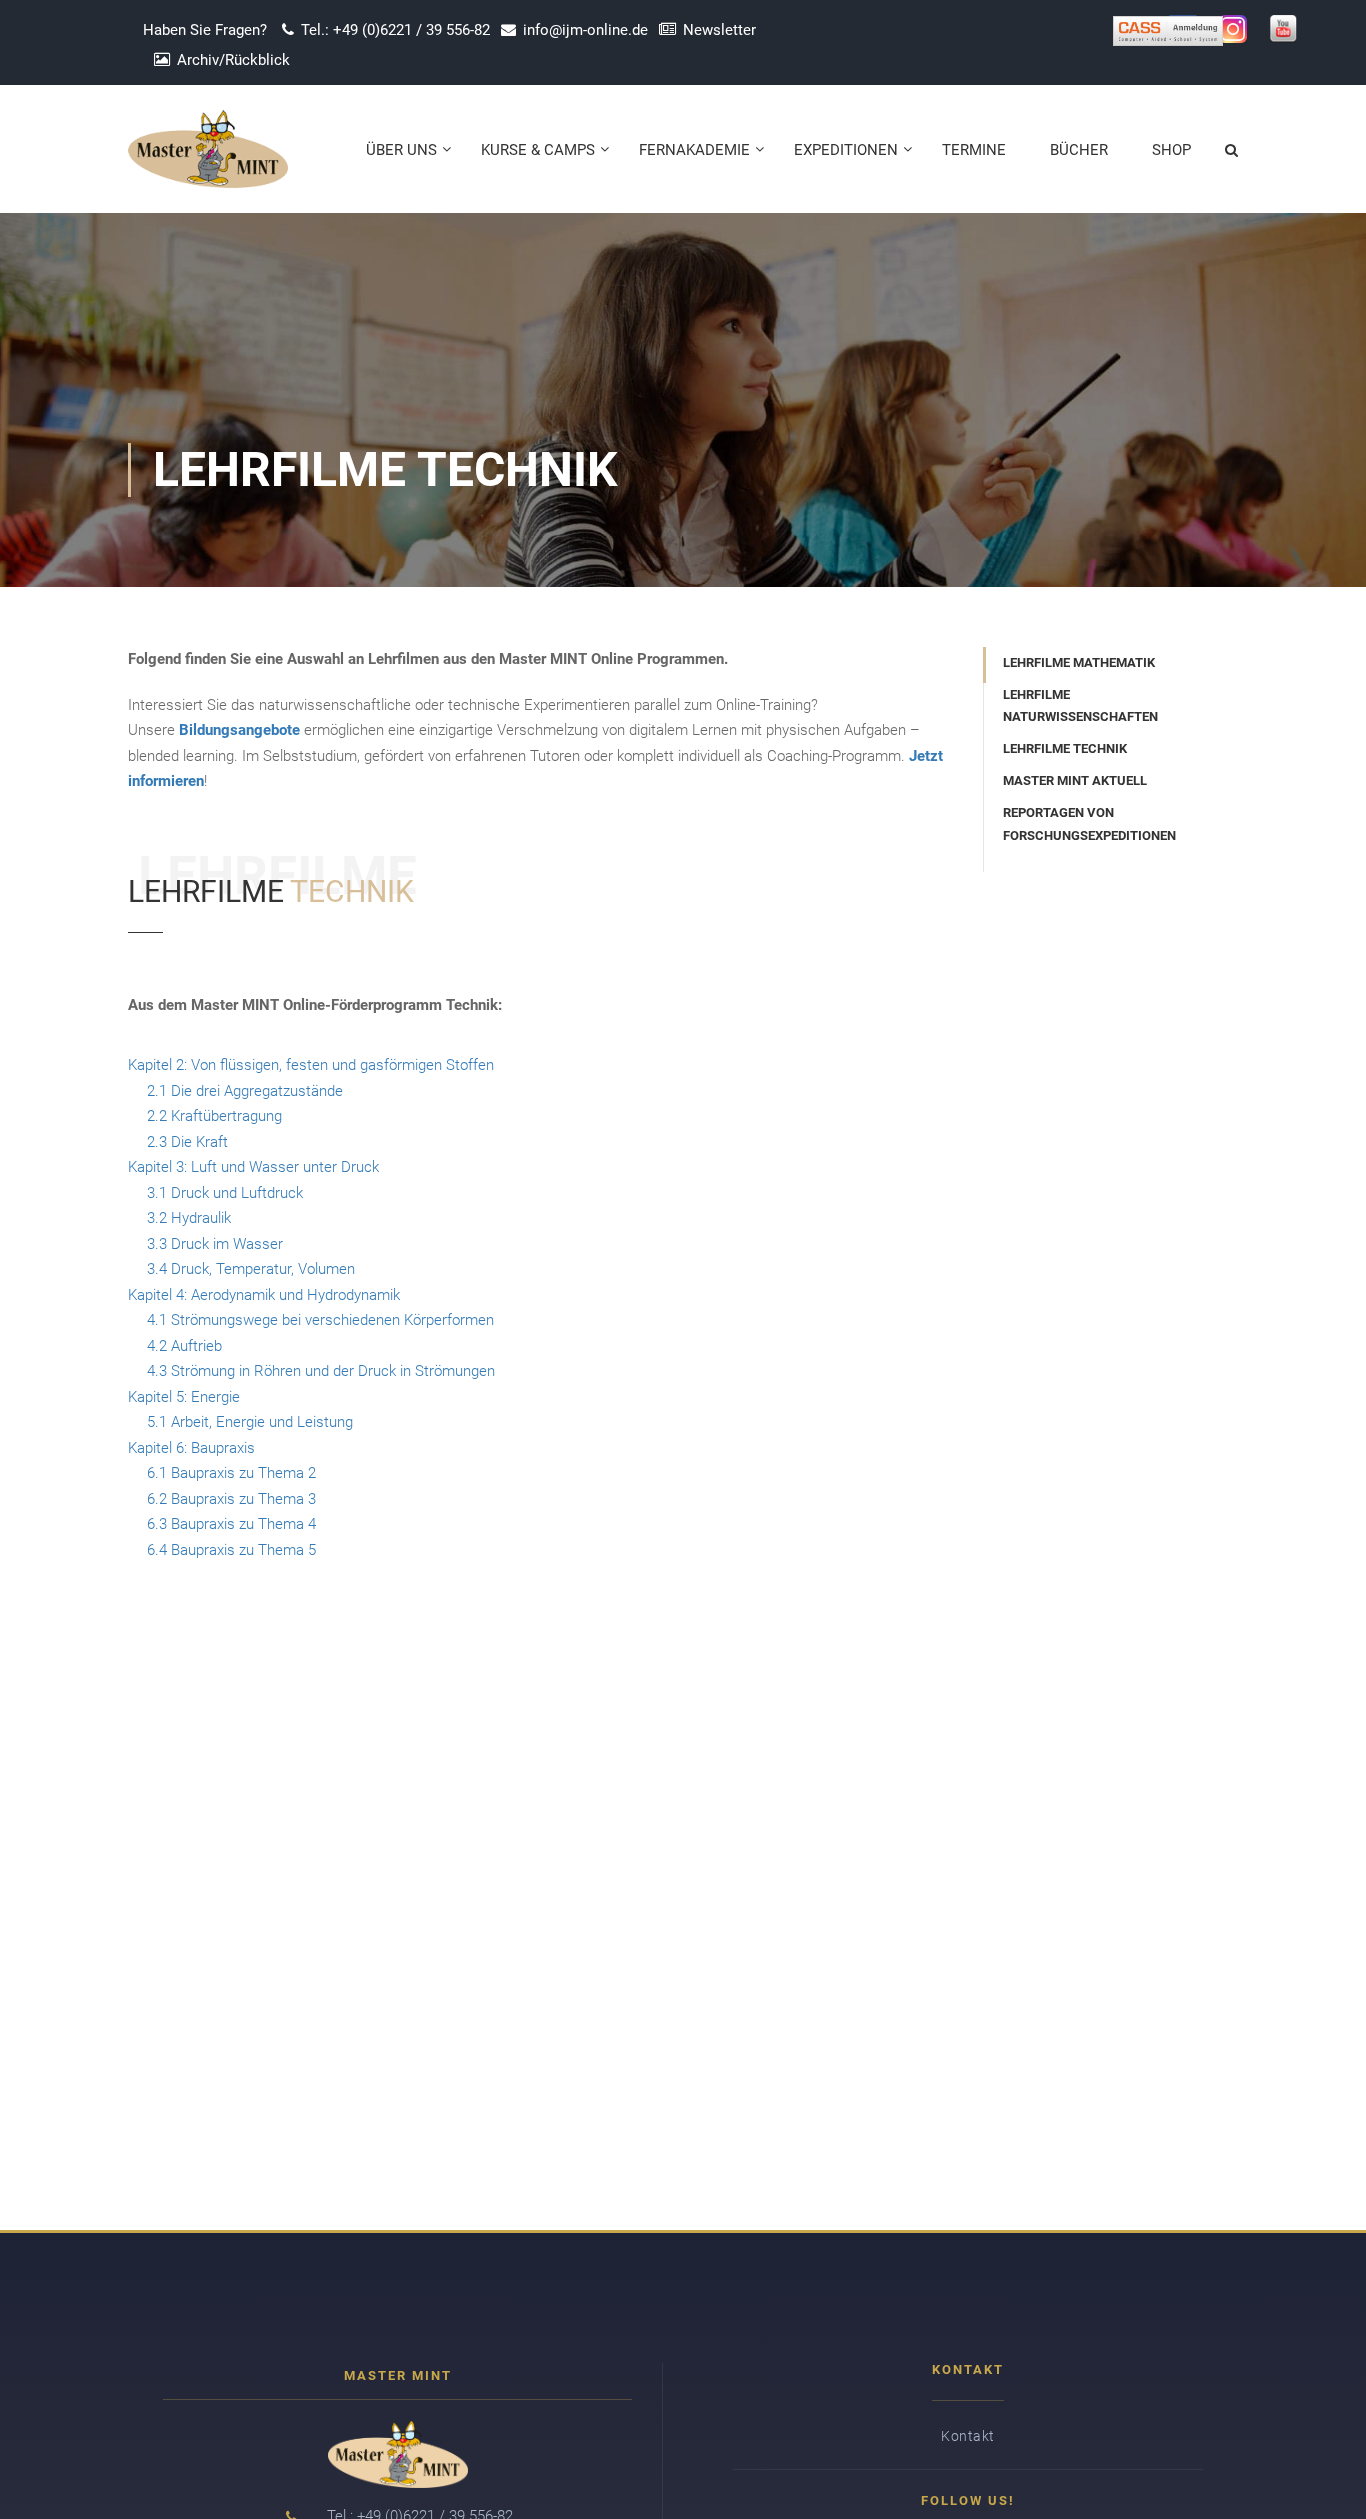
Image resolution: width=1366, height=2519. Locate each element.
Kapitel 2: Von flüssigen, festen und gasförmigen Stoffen (311, 1065)
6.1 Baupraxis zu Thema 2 (231, 1473)
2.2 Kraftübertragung (214, 1116)
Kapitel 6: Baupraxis (191, 1448)
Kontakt (968, 2436)
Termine (974, 150)
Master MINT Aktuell (1075, 780)
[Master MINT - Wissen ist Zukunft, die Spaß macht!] (208, 159)
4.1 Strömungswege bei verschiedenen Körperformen (320, 1320)
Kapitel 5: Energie (184, 1397)
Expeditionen (846, 150)
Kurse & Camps (538, 150)
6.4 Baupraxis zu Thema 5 (231, 1550)
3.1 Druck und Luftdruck (225, 1193)
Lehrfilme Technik (1065, 748)
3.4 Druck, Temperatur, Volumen (251, 1269)
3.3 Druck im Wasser (215, 1244)
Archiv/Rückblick (233, 60)
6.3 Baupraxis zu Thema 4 (231, 1524)
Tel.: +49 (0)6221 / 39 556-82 (395, 30)
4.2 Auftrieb (184, 1346)
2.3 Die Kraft (187, 1142)
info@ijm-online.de (585, 30)
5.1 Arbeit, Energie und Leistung (250, 1422)
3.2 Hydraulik (189, 1218)
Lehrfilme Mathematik (1079, 662)
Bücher (1079, 150)
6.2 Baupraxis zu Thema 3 (231, 1499)
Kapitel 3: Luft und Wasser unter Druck (253, 1167)
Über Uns (401, 150)
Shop (1171, 150)
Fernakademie (694, 150)
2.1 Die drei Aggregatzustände (245, 1091)
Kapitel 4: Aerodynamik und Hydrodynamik (264, 1295)
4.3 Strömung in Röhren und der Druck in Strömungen (321, 1371)
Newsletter (719, 30)
